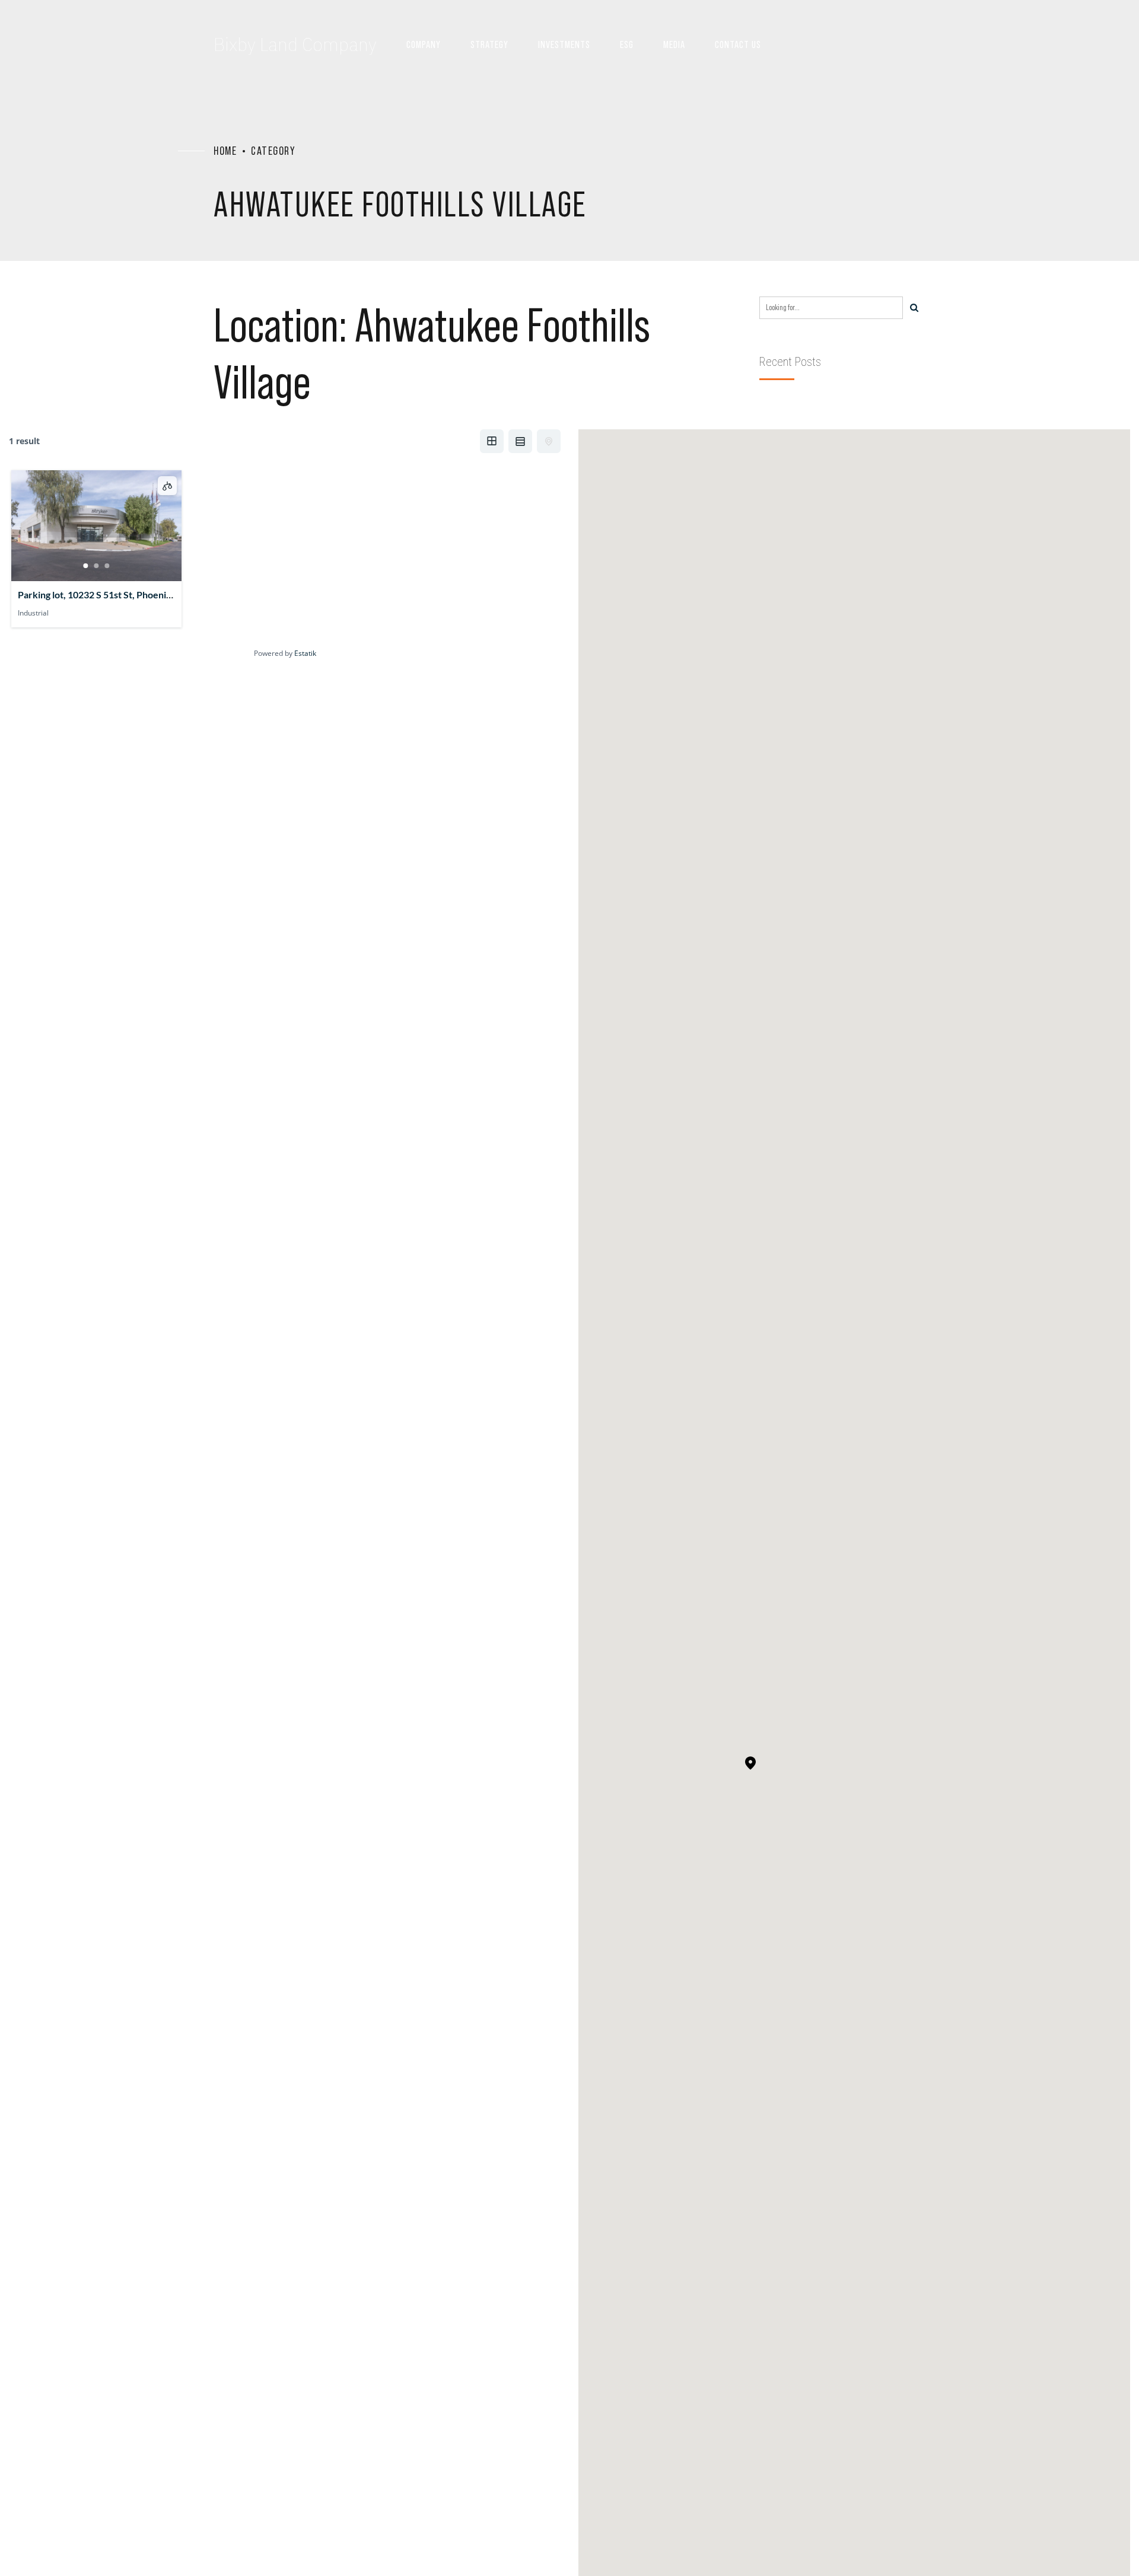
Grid (492, 441)
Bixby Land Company (295, 44)
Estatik (305, 653)
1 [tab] (86, 566)
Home (225, 151)
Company (424, 44)
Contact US (738, 44)
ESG (627, 44)
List (520, 441)
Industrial (33, 613)
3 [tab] (107, 566)
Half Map (549, 441)
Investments (564, 44)
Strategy (489, 44)
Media (674, 44)
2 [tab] (97, 566)
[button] (750, 1764)
